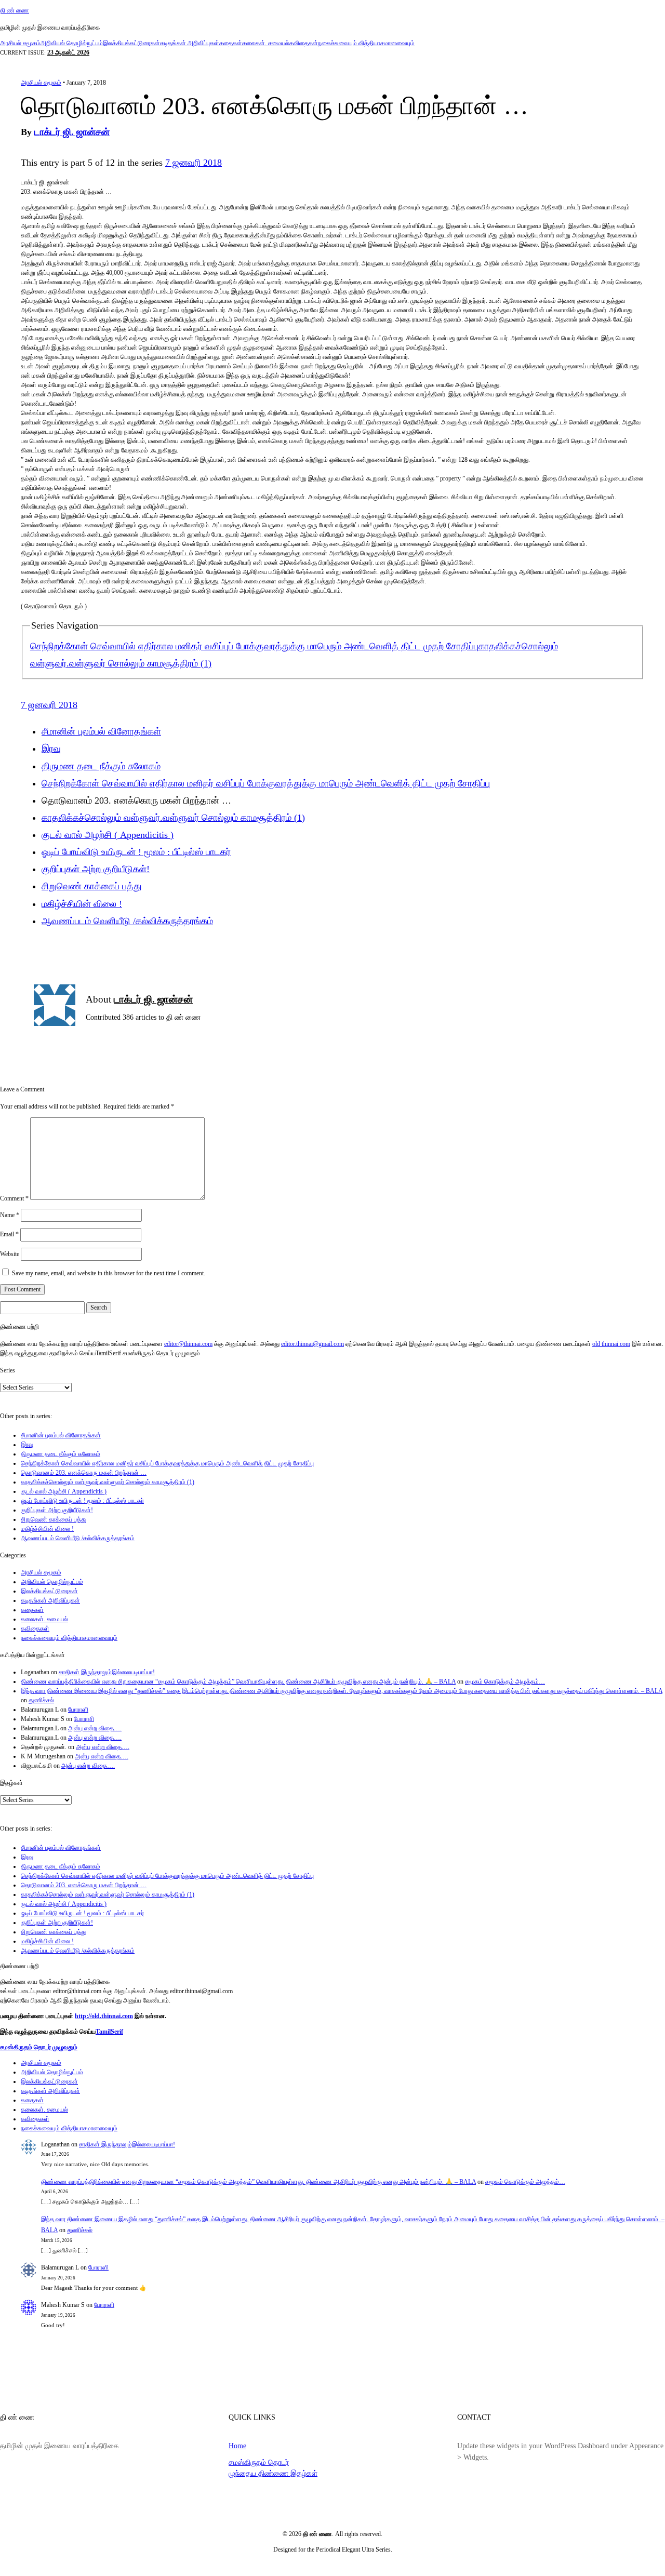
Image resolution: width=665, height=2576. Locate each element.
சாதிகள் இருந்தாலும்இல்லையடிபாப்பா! (107, 1672)
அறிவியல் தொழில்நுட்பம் (72, 43)
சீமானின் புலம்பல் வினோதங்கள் (101, 731)
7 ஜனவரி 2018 (194, 163)
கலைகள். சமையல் (266, 43)
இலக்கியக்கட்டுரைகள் (131, 43)
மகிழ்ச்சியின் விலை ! (82, 904)
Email (9, 1234)
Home (237, 2446)
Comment (14, 1198)
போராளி (78, 1710)
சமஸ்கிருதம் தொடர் (259, 2462)
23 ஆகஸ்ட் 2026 (68, 52)
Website (10, 1254)
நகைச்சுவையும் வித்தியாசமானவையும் (366, 43)
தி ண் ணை (15, 10)
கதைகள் (231, 43)
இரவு (51, 749)
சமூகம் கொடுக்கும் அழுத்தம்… (505, 1681)
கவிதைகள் (304, 43)
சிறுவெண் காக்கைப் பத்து (92, 886)
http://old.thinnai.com (104, 2016)
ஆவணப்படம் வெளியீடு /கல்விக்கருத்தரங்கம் (127, 921)
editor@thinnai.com (188, 1344)
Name (10, 1215)
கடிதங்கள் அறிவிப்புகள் (190, 43)
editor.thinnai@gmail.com (312, 1344)
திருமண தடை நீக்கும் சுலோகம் (101, 766)
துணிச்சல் (41, 1700)
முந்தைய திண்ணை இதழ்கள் (273, 2473)
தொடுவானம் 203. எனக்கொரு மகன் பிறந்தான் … (84, 1473)
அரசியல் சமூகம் (20, 43)
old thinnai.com (611, 1344)
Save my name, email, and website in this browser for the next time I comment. (109, 1273)
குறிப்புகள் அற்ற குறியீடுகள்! (96, 869)
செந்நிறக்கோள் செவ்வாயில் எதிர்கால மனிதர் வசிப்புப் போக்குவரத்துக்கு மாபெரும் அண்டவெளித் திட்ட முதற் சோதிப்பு (254, 646)
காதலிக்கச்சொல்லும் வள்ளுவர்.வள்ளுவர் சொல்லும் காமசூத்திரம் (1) (173, 818)
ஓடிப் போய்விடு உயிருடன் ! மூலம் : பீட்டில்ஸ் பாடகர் (136, 852)
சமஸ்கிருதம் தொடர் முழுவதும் (39, 2047)
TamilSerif (109, 2032)
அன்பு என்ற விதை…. (95, 1728)
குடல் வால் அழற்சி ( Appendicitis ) (108, 835)
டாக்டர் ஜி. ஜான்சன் (72, 132)
